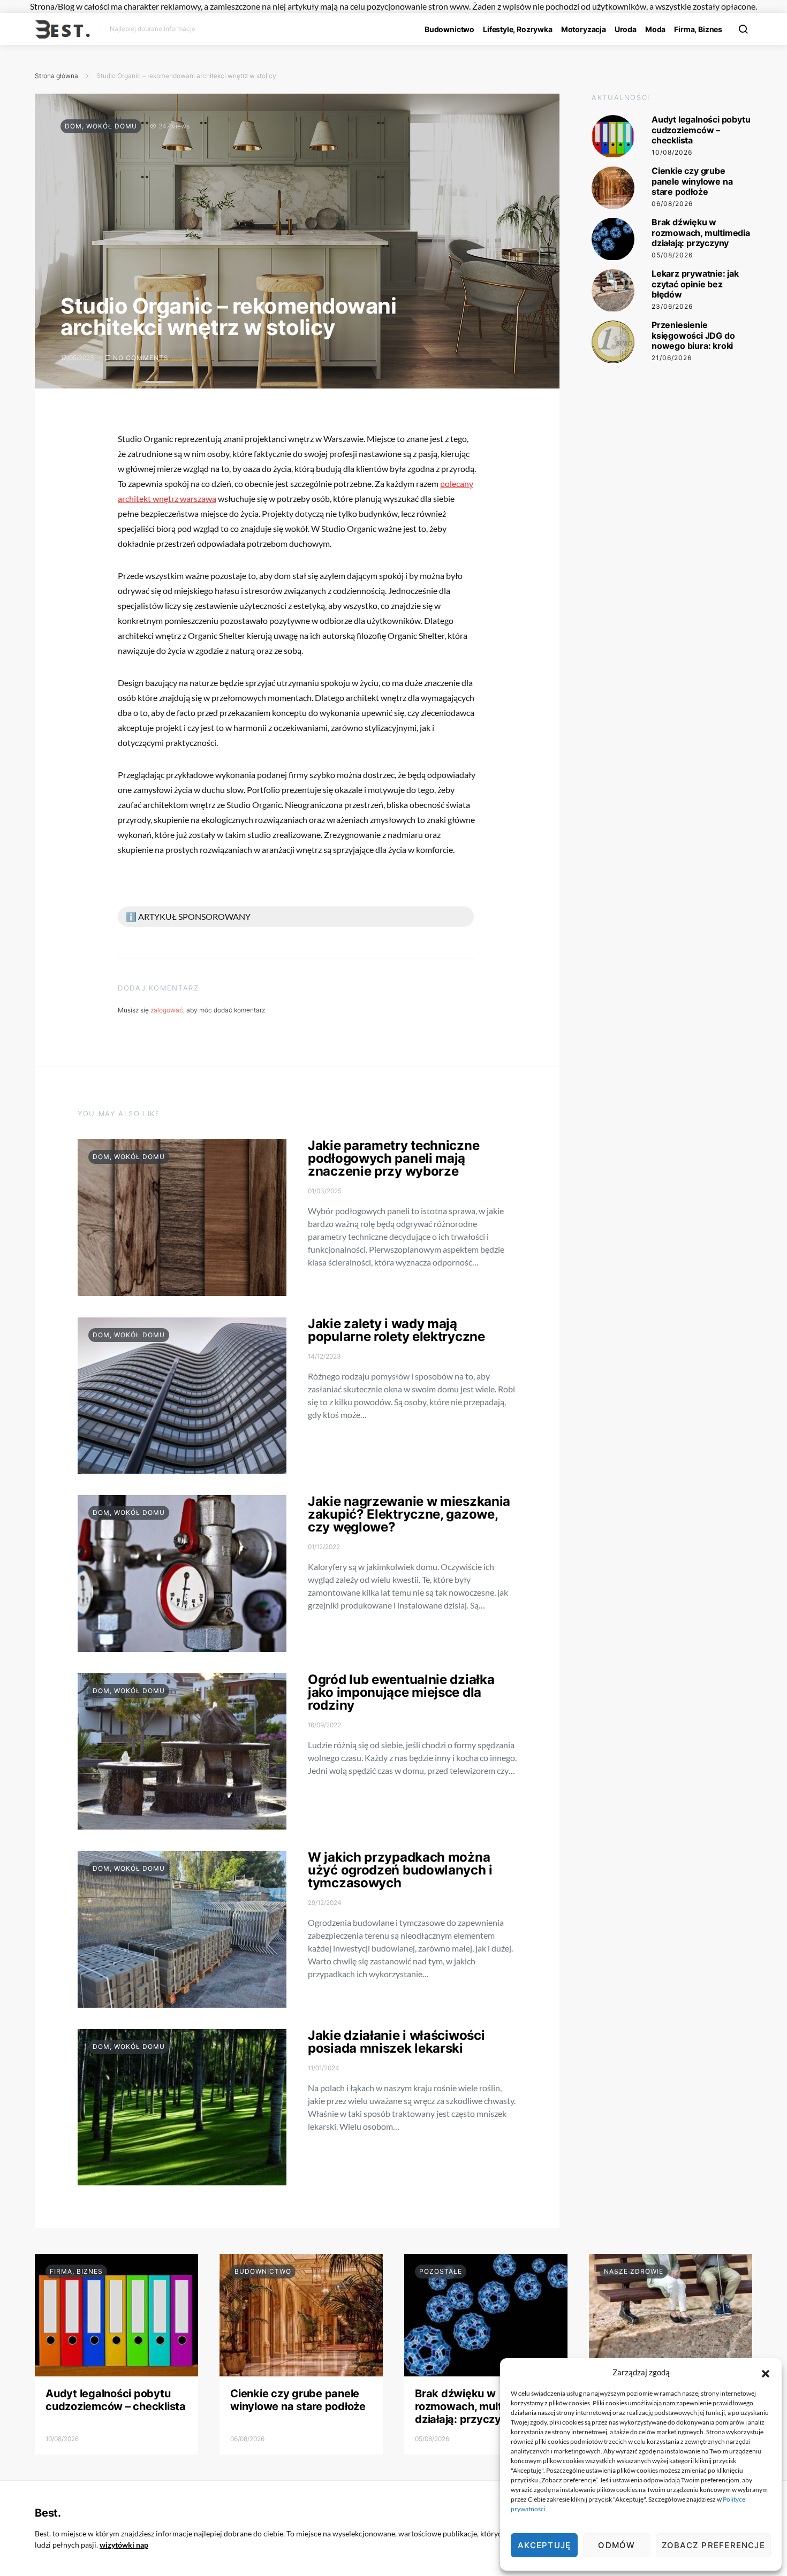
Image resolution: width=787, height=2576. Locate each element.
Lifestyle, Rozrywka (518, 29)
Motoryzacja (584, 29)
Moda (655, 29)
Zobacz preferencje (713, 2545)
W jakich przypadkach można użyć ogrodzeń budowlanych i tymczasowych (400, 1870)
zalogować (167, 1010)
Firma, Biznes (698, 29)
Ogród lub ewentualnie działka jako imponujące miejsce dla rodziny (401, 1692)
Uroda (626, 29)
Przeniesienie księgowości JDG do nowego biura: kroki (693, 336)
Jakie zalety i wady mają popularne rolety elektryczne (396, 1330)
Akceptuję (544, 2545)
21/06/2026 (672, 358)
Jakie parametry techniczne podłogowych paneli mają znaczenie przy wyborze (393, 1158)
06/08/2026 (672, 204)
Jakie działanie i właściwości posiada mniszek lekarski (396, 2042)
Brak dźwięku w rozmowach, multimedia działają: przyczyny (701, 233)
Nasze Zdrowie (634, 2271)
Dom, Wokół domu (101, 126)
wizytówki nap (124, 2545)
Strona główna (56, 76)
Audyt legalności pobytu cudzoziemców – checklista (701, 130)
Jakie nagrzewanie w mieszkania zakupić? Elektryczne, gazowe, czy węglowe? (409, 1514)
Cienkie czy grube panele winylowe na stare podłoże (692, 181)
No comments (141, 358)
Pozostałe (441, 2271)
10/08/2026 (672, 152)
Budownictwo (449, 29)
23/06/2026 (672, 306)
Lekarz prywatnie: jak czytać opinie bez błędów (695, 284)
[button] (766, 2372)
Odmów (616, 2545)
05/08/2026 (672, 255)
